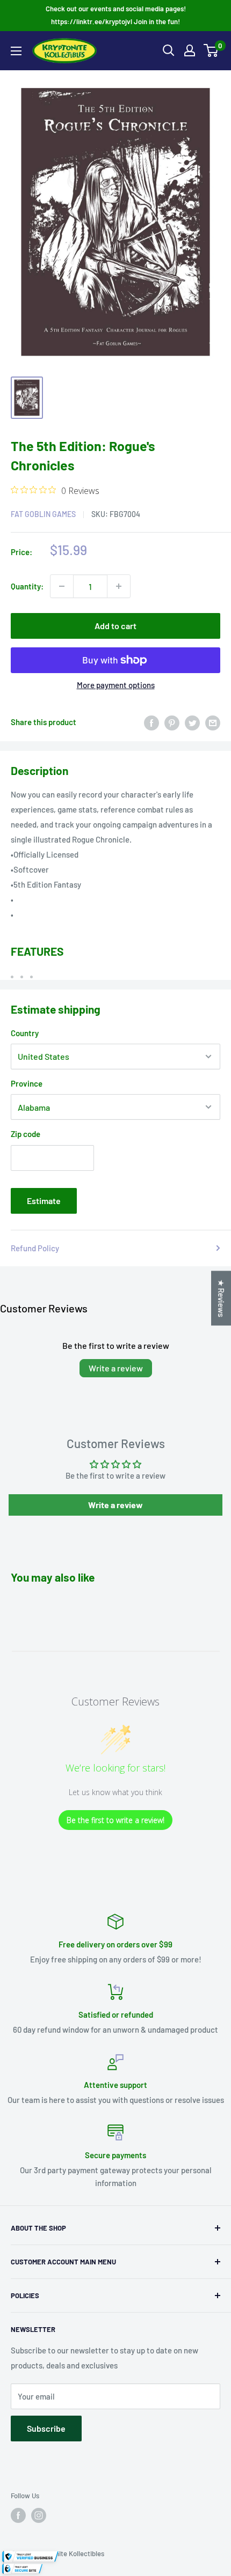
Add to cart (115, 626)
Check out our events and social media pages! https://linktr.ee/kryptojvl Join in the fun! (116, 15)
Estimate (44, 1201)
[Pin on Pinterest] (172, 722)
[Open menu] (16, 51)
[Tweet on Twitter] (192, 722)
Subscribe (46, 2428)
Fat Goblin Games (43, 514)
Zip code (26, 1134)
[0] (211, 50)
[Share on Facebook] (151, 722)
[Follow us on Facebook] (18, 2515)
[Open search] (169, 50)
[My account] (190, 50)
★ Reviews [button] (221, 1298)
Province (27, 1083)
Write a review (116, 1368)
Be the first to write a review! (115, 1820)
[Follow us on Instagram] (39, 2515)
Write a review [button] (115, 1505)
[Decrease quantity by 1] (62, 586)
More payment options (116, 685)
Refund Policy (35, 1248)
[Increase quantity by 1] (119, 586)
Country (25, 1033)
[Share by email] (213, 722)
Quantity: (27, 586)
